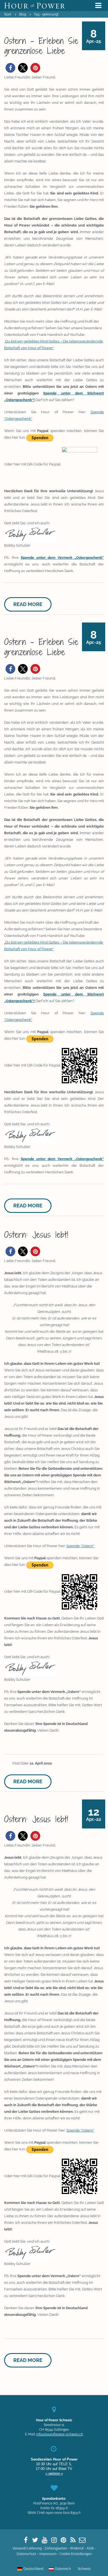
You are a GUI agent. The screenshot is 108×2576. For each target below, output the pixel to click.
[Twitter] (35, 2540)
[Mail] (82, 2540)
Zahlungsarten (56, 2548)
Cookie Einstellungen (76, 2554)
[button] (10, 68)
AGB (90, 2548)
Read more (28, 604)
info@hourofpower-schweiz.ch (60, 2434)
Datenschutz (26, 2554)
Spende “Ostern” (80, 1546)
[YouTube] (45, 2540)
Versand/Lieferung (27, 2548)
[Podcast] (73, 2540)
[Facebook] (26, 2540)
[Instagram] (54, 2540)
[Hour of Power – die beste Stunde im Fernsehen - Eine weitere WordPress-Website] (35, 6)
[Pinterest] (63, 2540)
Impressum (48, 2554)
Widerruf (77, 2548)
